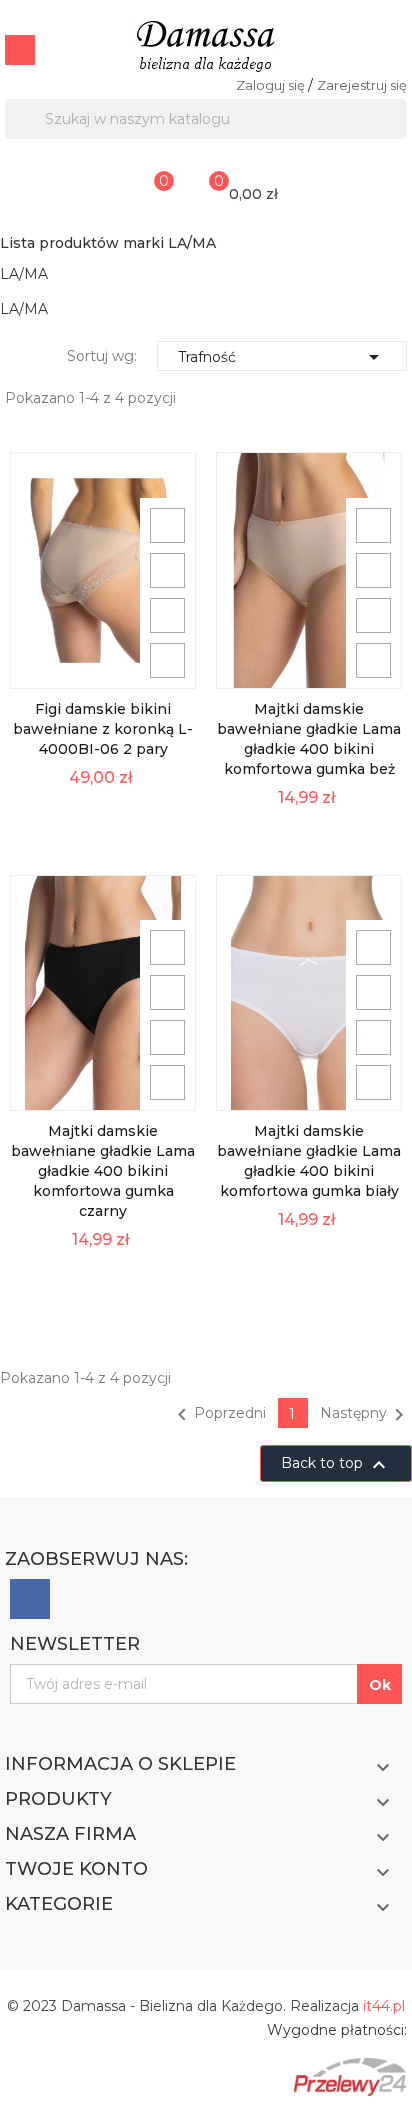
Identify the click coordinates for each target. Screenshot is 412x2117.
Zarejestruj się (362, 85)
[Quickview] (167, 525)
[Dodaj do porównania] (167, 660)
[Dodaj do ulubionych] (167, 615)
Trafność (282, 357)
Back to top (336, 1465)
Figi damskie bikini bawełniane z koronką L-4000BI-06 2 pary (103, 729)
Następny (365, 1415)
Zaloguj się (272, 85)
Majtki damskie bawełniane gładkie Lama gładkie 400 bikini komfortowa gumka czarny (103, 1171)
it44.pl (384, 2006)
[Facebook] (30, 1599)
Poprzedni (218, 1415)
